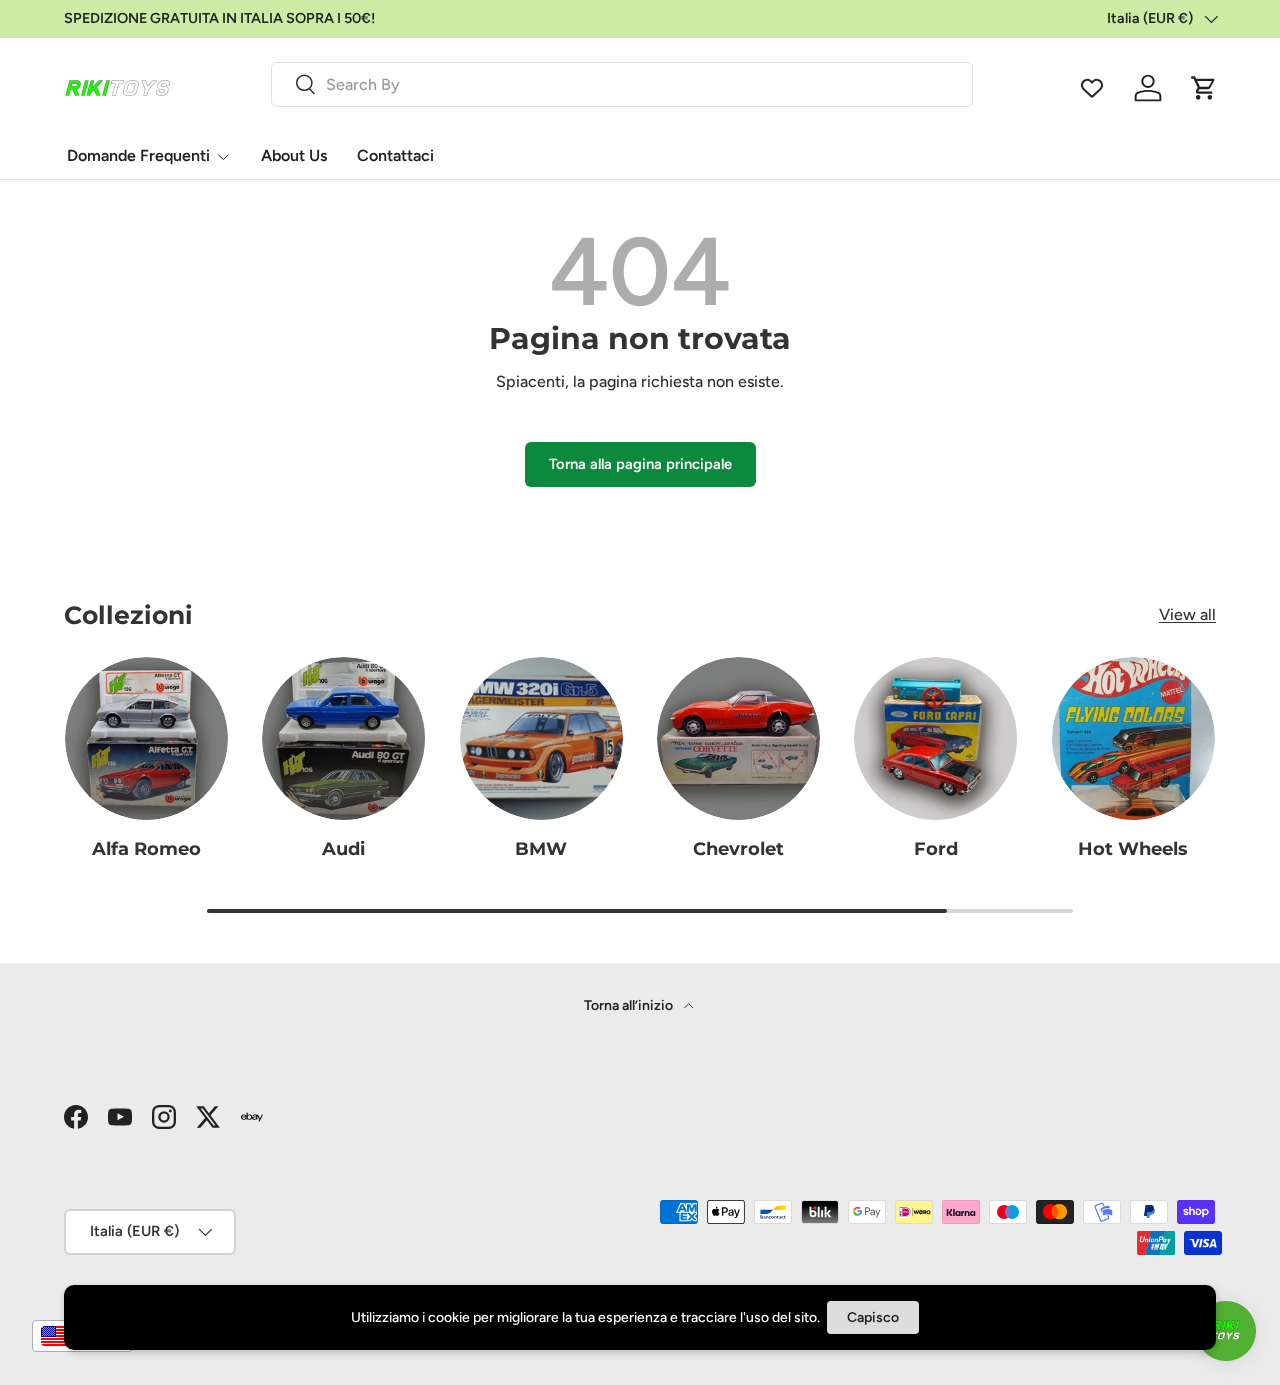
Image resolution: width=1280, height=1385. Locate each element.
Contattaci (395, 155)
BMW (541, 848)
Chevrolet (738, 848)
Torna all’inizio (630, 1005)
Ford (936, 848)
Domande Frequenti (138, 155)
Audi (343, 848)
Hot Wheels (1133, 848)
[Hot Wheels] (1133, 738)
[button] (1204, 88)
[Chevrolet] (738, 738)
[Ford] (935, 738)
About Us (294, 155)
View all (1187, 614)
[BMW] (541, 738)
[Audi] (343, 738)
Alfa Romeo (146, 848)
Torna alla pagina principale (640, 464)
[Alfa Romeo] (146, 738)
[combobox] (621, 84)
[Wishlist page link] (1092, 88)
